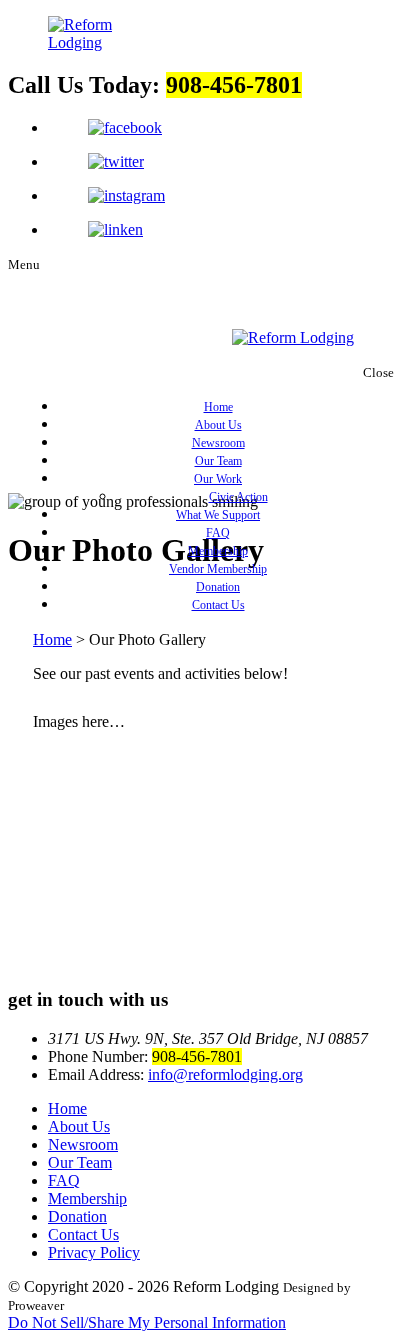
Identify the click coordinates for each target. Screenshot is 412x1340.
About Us (218, 425)
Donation (218, 587)
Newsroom (218, 443)
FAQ (218, 533)
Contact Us (218, 605)
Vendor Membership (218, 569)
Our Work (218, 479)
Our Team (218, 461)
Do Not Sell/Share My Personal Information (147, 1322)
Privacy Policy (94, 1252)
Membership (218, 551)
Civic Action (238, 497)
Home (218, 407)
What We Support (218, 515)
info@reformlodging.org (225, 1074)
